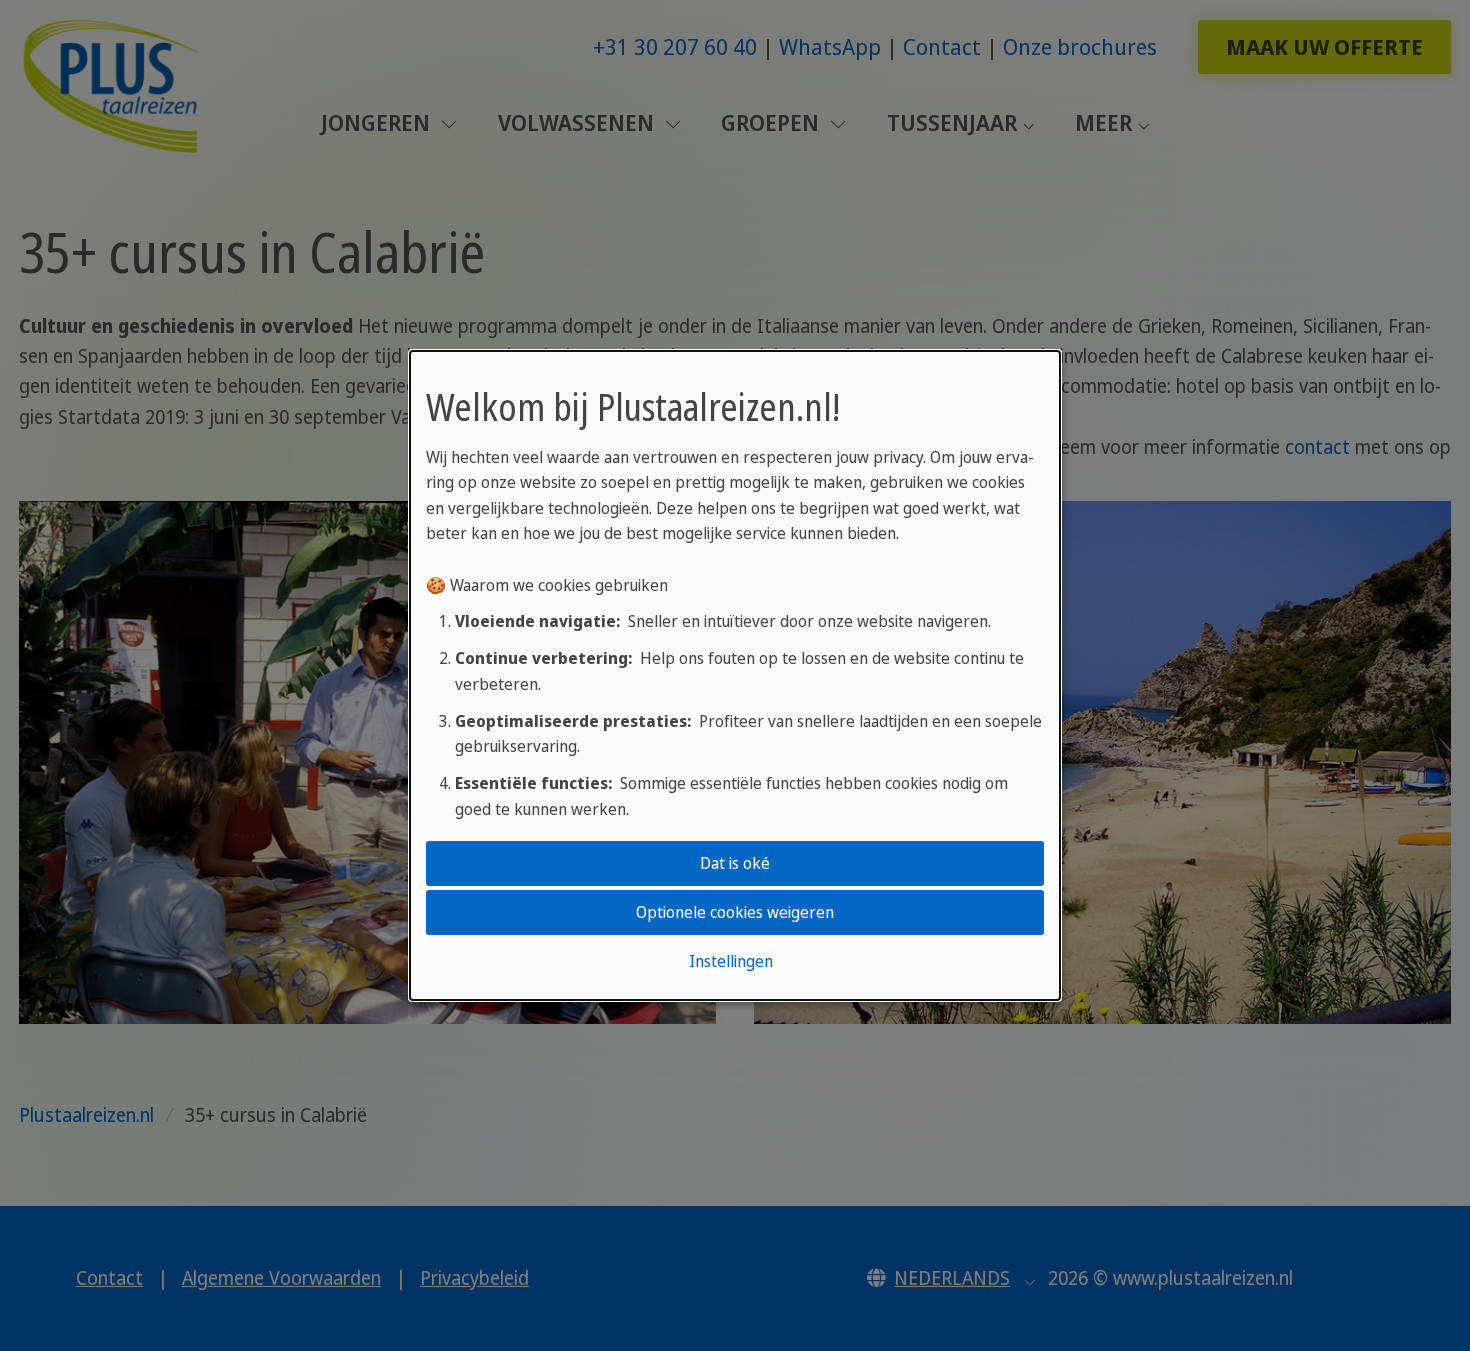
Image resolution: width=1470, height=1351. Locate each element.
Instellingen (731, 961)
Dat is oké (735, 863)
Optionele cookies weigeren (735, 912)
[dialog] (735, 676)
